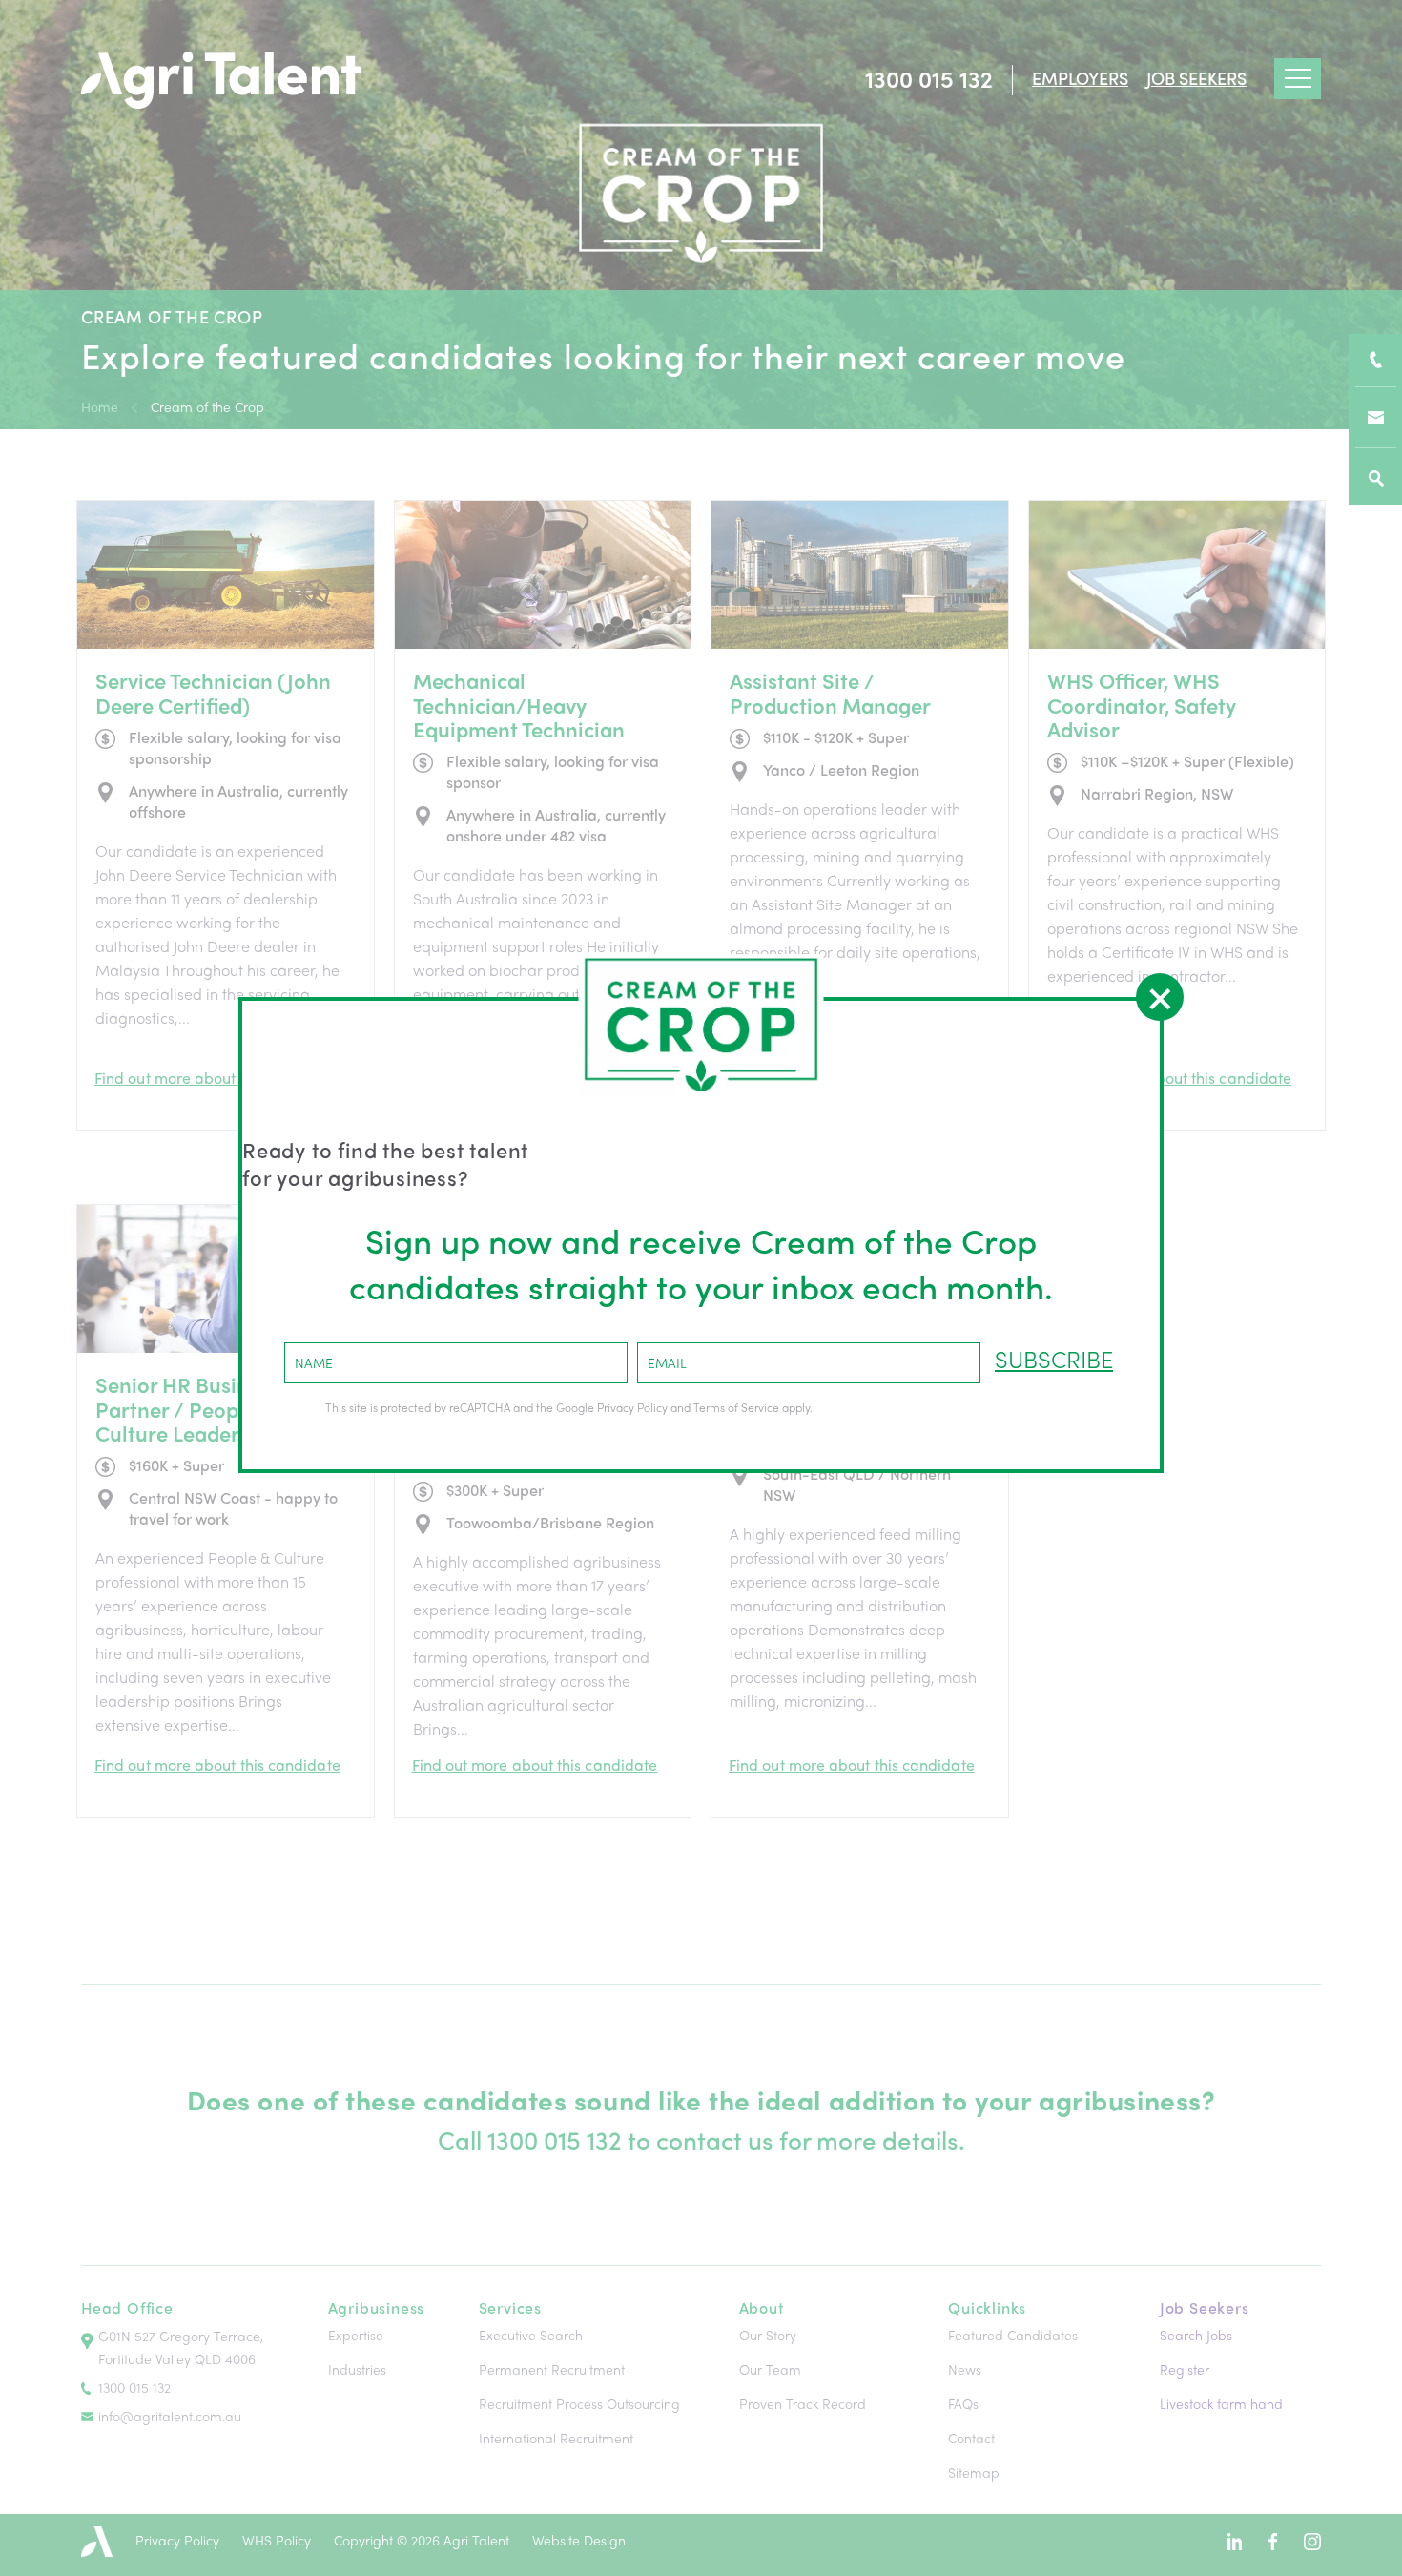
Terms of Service (736, 1407)
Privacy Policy (632, 1407)
